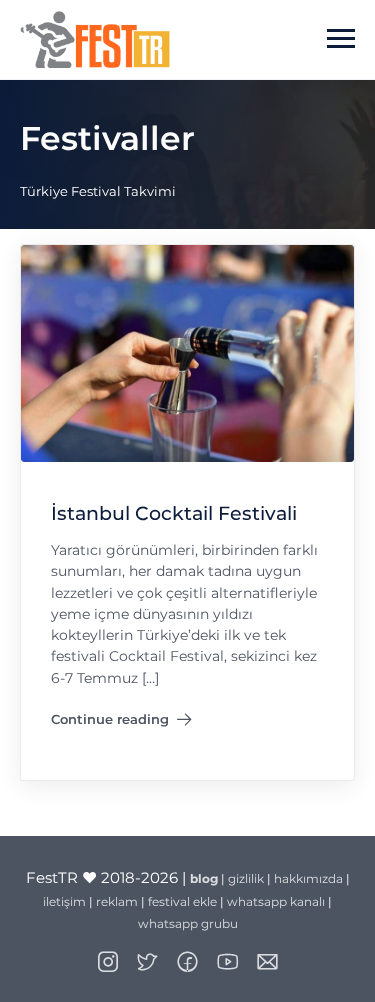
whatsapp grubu (188, 923)
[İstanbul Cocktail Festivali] (187, 352)
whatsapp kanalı (276, 901)
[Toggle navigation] (341, 39)
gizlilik (246, 878)
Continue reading (121, 723)
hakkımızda (308, 878)
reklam (117, 901)
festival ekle (182, 901)
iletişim (64, 901)
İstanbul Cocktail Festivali (174, 513)
